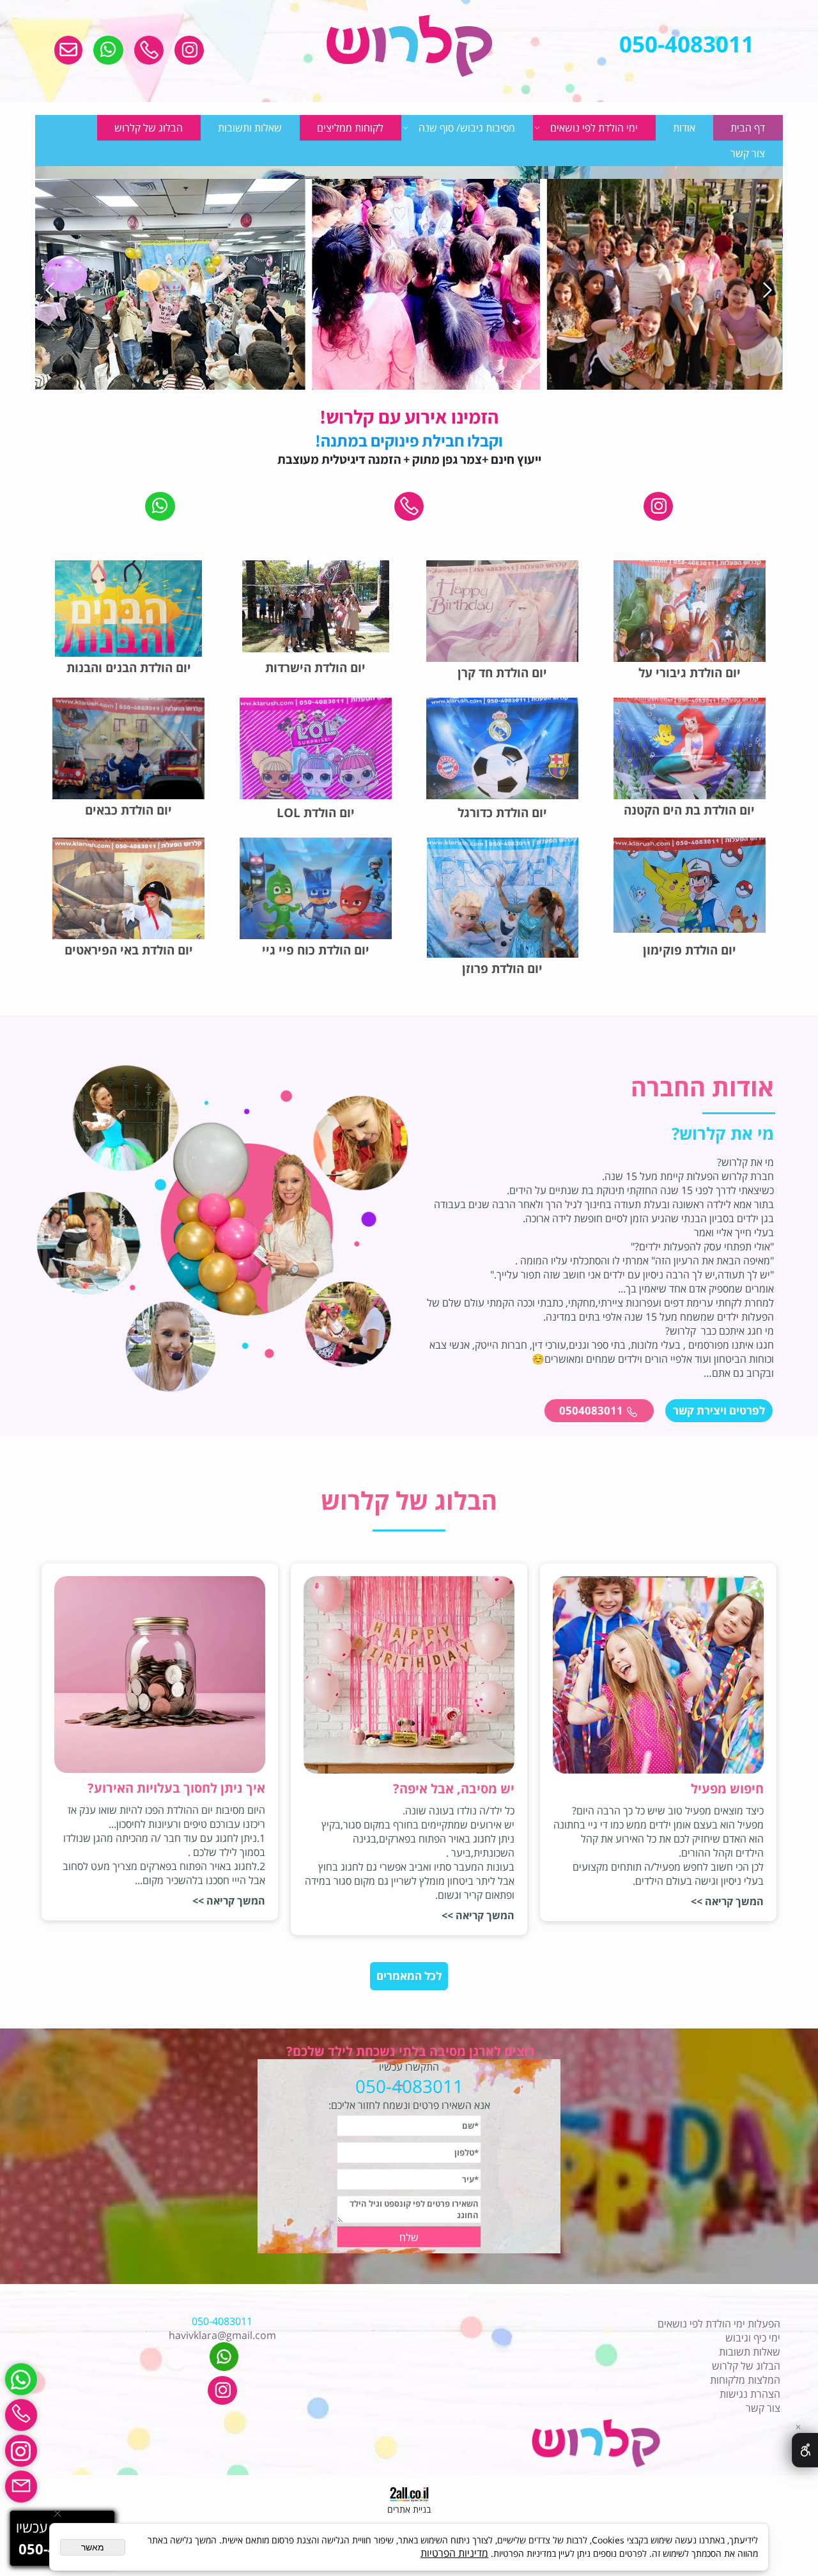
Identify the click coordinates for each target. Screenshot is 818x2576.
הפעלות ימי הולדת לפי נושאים (719, 2324)
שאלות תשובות (750, 2352)
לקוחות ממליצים (350, 128)
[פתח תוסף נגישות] (805, 2450)
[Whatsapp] (21, 2379)
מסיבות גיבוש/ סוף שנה (467, 128)
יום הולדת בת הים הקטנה (689, 810)
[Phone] (21, 2415)
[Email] (21, 2487)
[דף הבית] (409, 47)
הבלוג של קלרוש (149, 128)
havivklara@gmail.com (222, 2335)
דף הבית (748, 128)
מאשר (93, 2547)
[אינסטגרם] (21, 2451)
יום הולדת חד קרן (502, 673)
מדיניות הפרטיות (454, 2553)
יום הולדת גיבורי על (690, 673)
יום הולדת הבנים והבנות (129, 668)
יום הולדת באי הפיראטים (129, 950)
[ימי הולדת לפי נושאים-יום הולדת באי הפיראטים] (128, 914)
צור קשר (748, 153)
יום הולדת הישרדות (315, 668)
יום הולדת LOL (316, 813)
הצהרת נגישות (750, 2394)
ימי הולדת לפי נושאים (594, 128)
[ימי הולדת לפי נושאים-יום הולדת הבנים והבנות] (128, 613)
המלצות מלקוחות (745, 2380)
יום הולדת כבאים (128, 810)
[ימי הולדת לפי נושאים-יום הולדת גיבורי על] (690, 625)
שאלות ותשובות (250, 128)
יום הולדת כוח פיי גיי (316, 950)
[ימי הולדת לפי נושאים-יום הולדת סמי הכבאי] (128, 752)
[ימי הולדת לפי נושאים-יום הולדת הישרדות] (316, 606)
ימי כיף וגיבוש (753, 2338)
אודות (684, 128)
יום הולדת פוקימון (690, 950)
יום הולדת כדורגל (502, 813)
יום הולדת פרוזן (502, 969)
